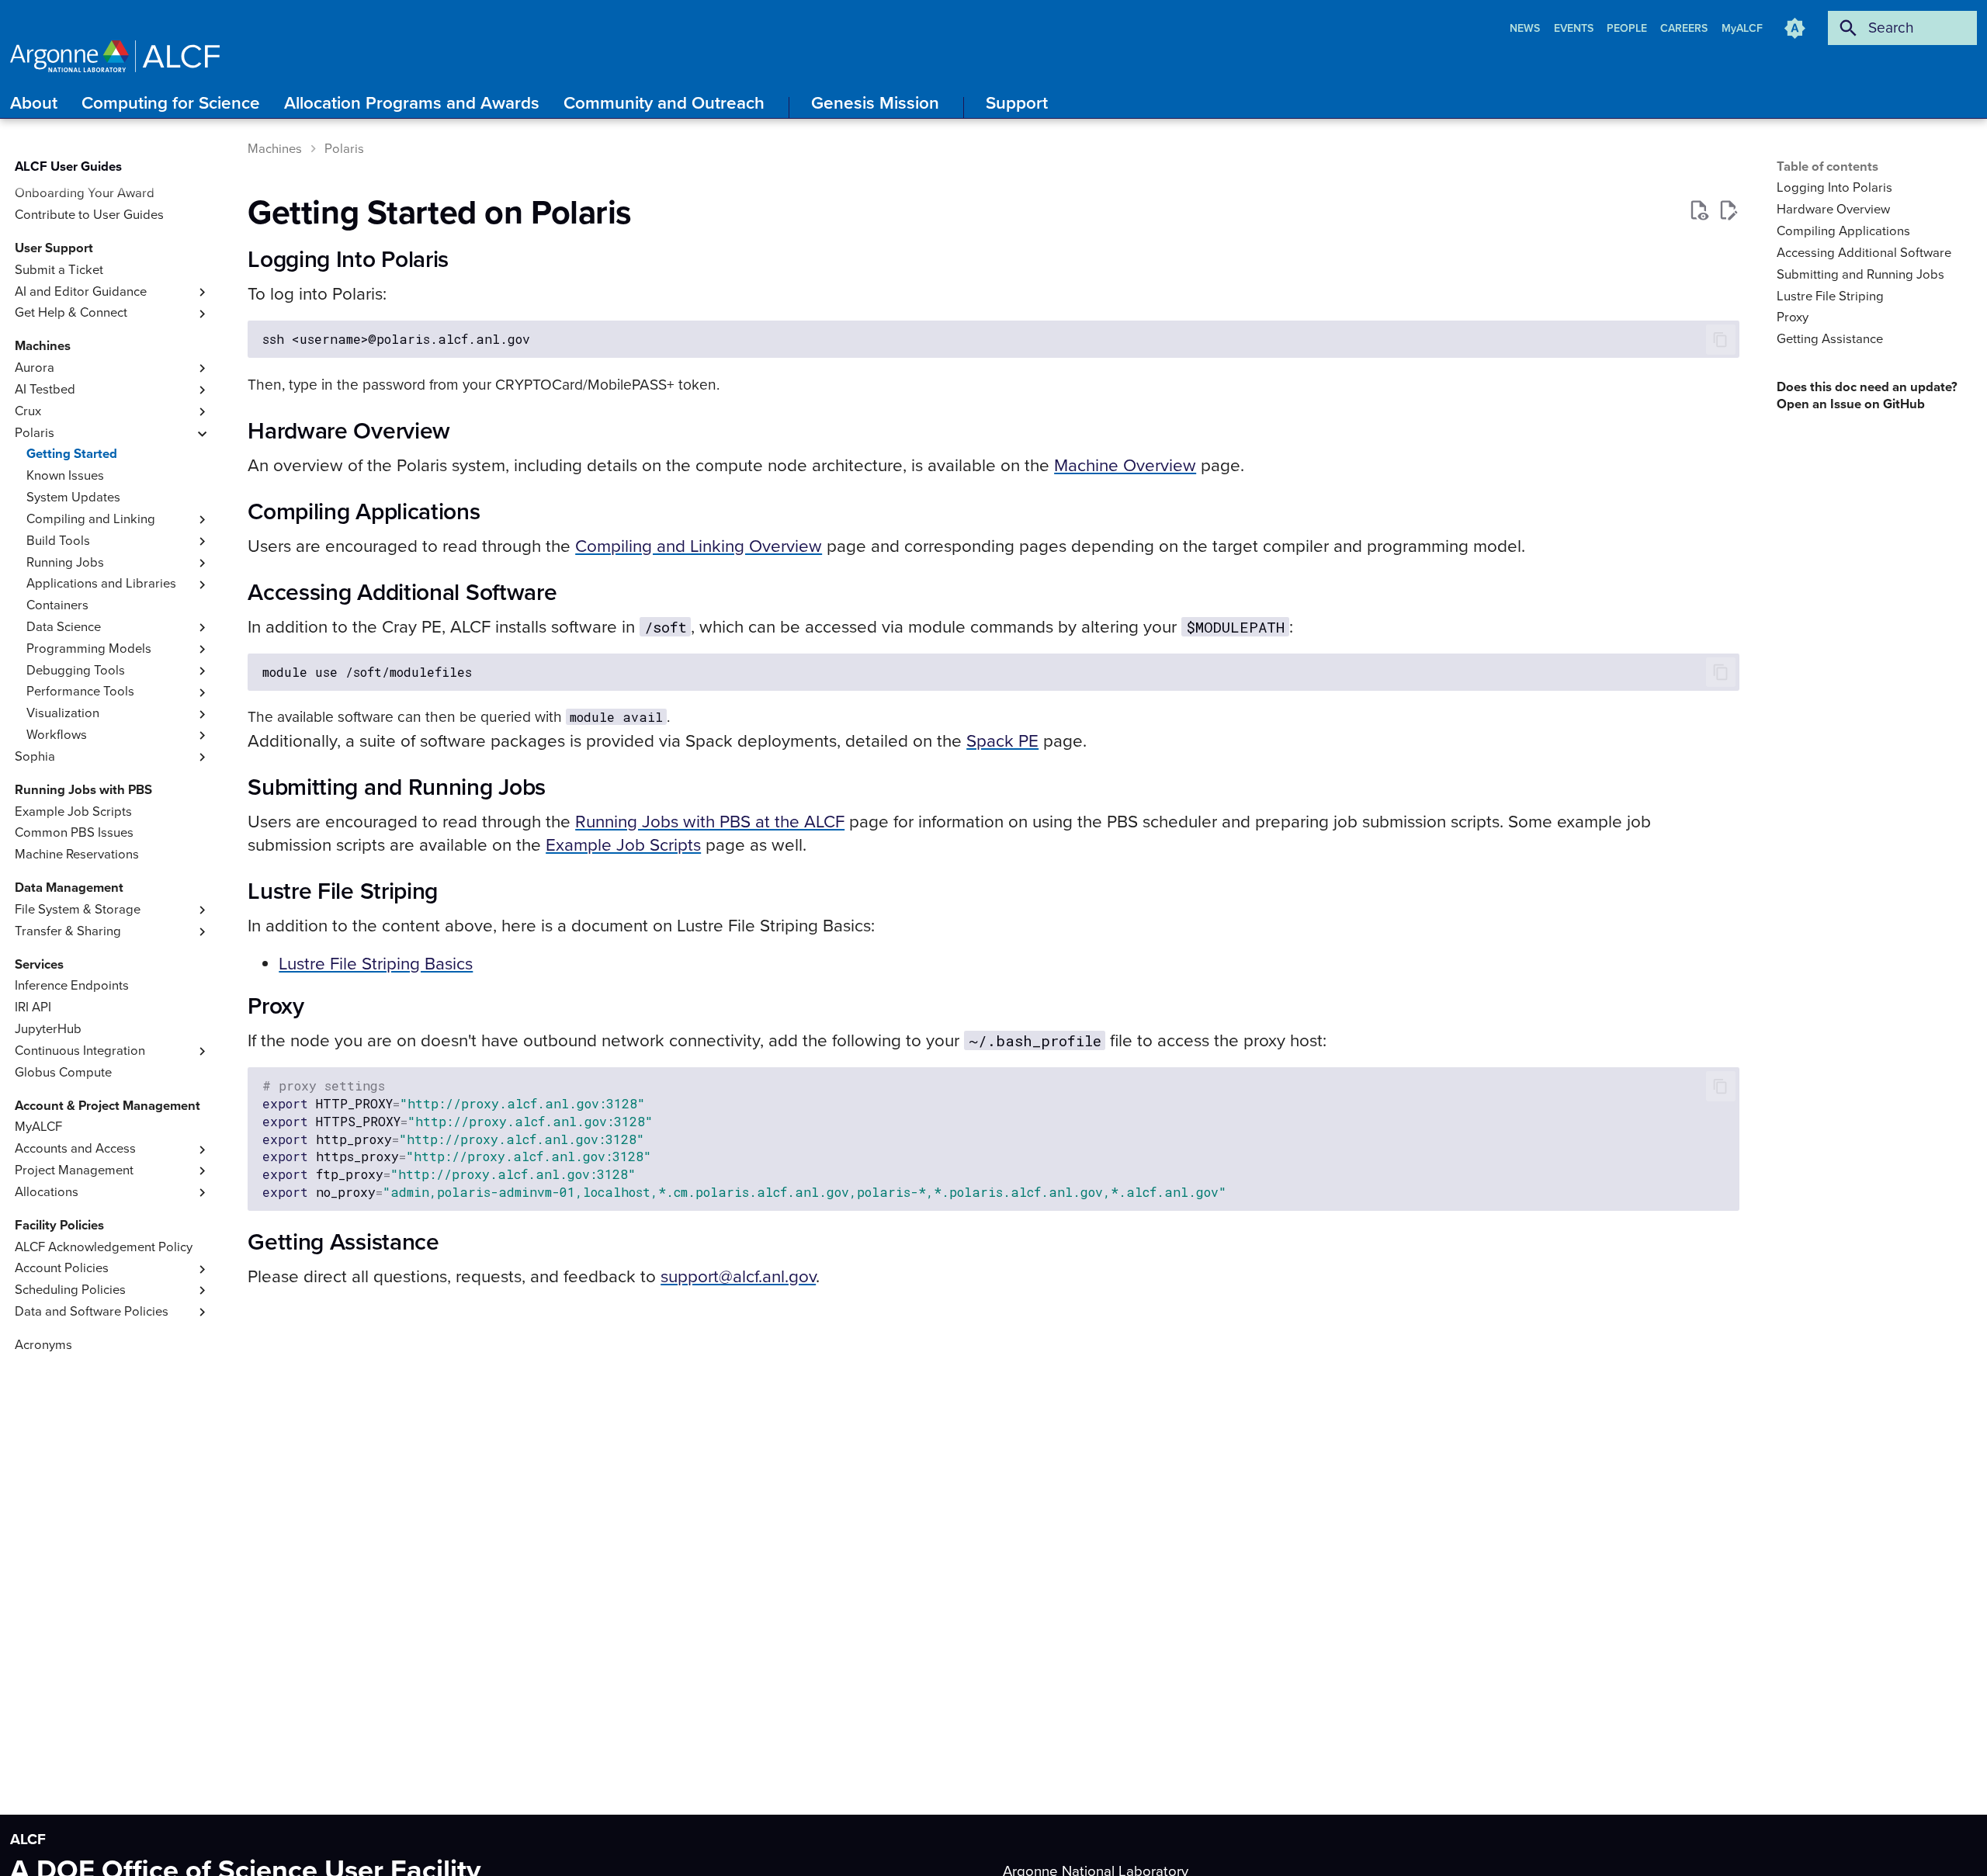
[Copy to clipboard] (1720, 340)
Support (1017, 103)
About (34, 103)
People (1628, 28)
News (1526, 28)
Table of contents (1827, 167)
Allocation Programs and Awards (412, 103)
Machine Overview (1125, 465)
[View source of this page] (1699, 211)
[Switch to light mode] (1795, 28)
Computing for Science (171, 103)
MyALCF (1742, 28)
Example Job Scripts (623, 845)
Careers (1685, 28)
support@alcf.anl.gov (738, 1276)
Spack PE (1002, 741)
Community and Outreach (664, 103)
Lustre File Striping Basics (376, 964)
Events (1575, 28)
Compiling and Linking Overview (699, 546)
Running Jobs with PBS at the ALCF (710, 822)
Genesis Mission (875, 103)
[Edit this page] (1728, 211)
